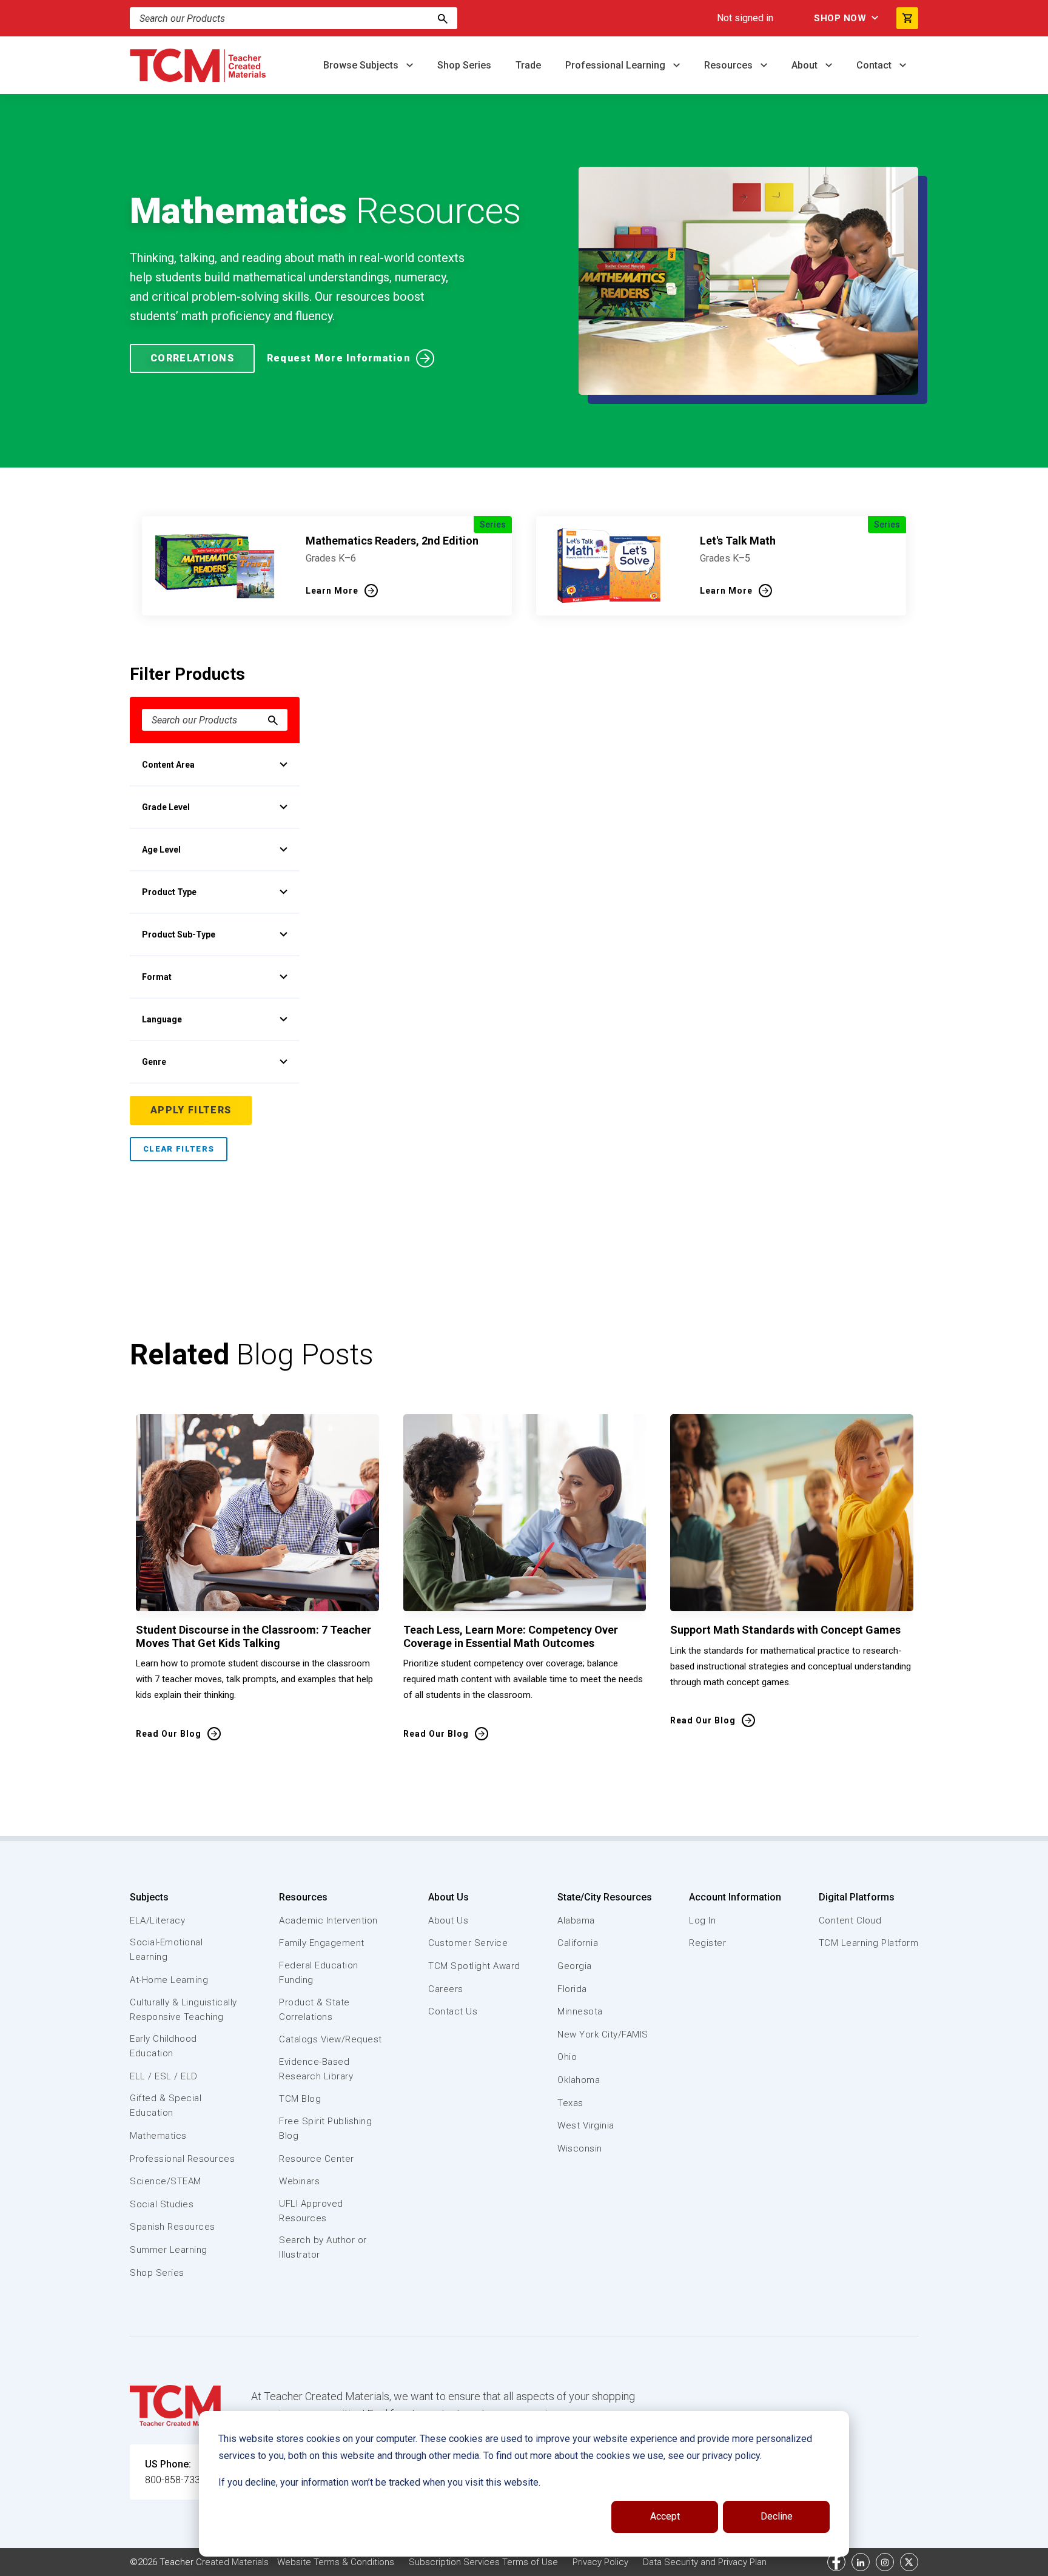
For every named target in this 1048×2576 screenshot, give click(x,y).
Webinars (299, 2181)
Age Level (161, 850)
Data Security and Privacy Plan (705, 2562)
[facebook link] (836, 2562)
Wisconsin (580, 2148)
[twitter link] (909, 2562)
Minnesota (580, 2011)
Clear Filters (179, 1149)
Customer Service (468, 1943)
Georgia (575, 1966)
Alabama (576, 1920)
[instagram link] (885, 2562)
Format (157, 977)
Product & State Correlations (314, 2010)
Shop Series (464, 65)
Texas (570, 2103)
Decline (777, 2516)
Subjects (149, 1897)
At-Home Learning (169, 1980)
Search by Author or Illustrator (323, 2247)
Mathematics (158, 2136)
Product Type (169, 892)
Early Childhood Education (163, 2046)
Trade (528, 65)
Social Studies (162, 2204)
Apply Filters (191, 1110)
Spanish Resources (173, 2227)
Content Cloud (850, 1920)
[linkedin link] (861, 2562)
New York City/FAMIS (603, 2034)
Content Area (168, 765)
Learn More (332, 591)
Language (162, 1019)
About (806, 65)
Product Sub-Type (179, 934)
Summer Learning (169, 2250)
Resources (730, 65)
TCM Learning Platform (869, 1943)
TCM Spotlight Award (474, 1966)
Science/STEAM (166, 2181)
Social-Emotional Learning (166, 1950)
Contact (875, 65)
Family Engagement (322, 1943)
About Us (448, 1897)
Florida (572, 1989)
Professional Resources (182, 2159)
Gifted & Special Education (166, 2105)
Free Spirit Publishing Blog (325, 2128)
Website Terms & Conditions (336, 2562)
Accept (665, 2516)
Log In (702, 1920)
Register (707, 1943)
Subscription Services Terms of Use (483, 2562)
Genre (154, 1062)
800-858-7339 (175, 2480)
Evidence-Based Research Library (316, 2069)
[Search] (443, 18)
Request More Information (338, 358)
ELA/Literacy (157, 1920)
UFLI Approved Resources (311, 2211)
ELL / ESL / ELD (164, 2076)
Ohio (567, 2057)
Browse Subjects (362, 65)
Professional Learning (616, 65)
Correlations (192, 358)
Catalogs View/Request (331, 2039)
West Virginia (586, 2125)
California (578, 1943)
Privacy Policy (600, 2562)
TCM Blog (300, 2099)
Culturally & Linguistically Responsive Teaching (183, 2010)
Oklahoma (579, 2080)
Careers (446, 1989)
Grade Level (166, 807)
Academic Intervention (328, 1920)
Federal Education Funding (319, 1973)
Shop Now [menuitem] (840, 18)
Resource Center (317, 2159)
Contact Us (453, 2011)
